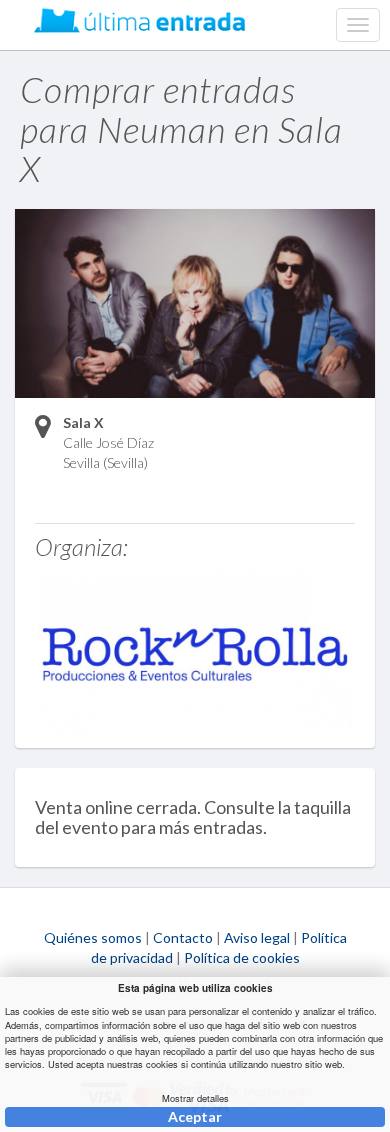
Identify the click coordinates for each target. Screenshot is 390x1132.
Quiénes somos (93, 937)
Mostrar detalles (195, 1098)
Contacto (183, 937)
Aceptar (195, 1116)
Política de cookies (242, 957)
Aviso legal (257, 937)
